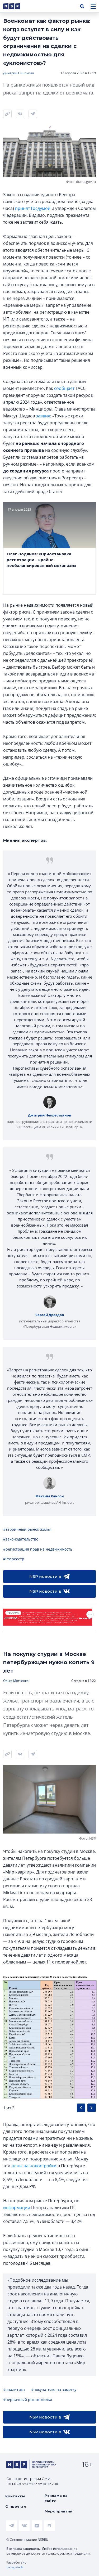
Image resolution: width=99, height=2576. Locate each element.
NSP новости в (45, 1576)
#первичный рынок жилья (28, 2400)
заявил (43, 416)
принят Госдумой (33, 208)
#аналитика (14, 2390)
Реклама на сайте (56, 2498)
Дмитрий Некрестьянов (49, 1115)
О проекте (16, 2506)
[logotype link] (16, 6)
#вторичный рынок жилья (27, 1529)
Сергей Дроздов (50, 1315)
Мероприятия (58, 2511)
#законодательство (21, 1539)
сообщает (64, 388)
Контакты (15, 2496)
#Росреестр (14, 1559)
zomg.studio (15, 2567)
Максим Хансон (50, 1496)
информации (17, 2208)
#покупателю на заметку (54, 2390)
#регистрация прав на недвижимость (38, 1549)
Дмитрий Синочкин (19, 73)
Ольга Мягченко (16, 1681)
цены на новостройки (34, 2166)
